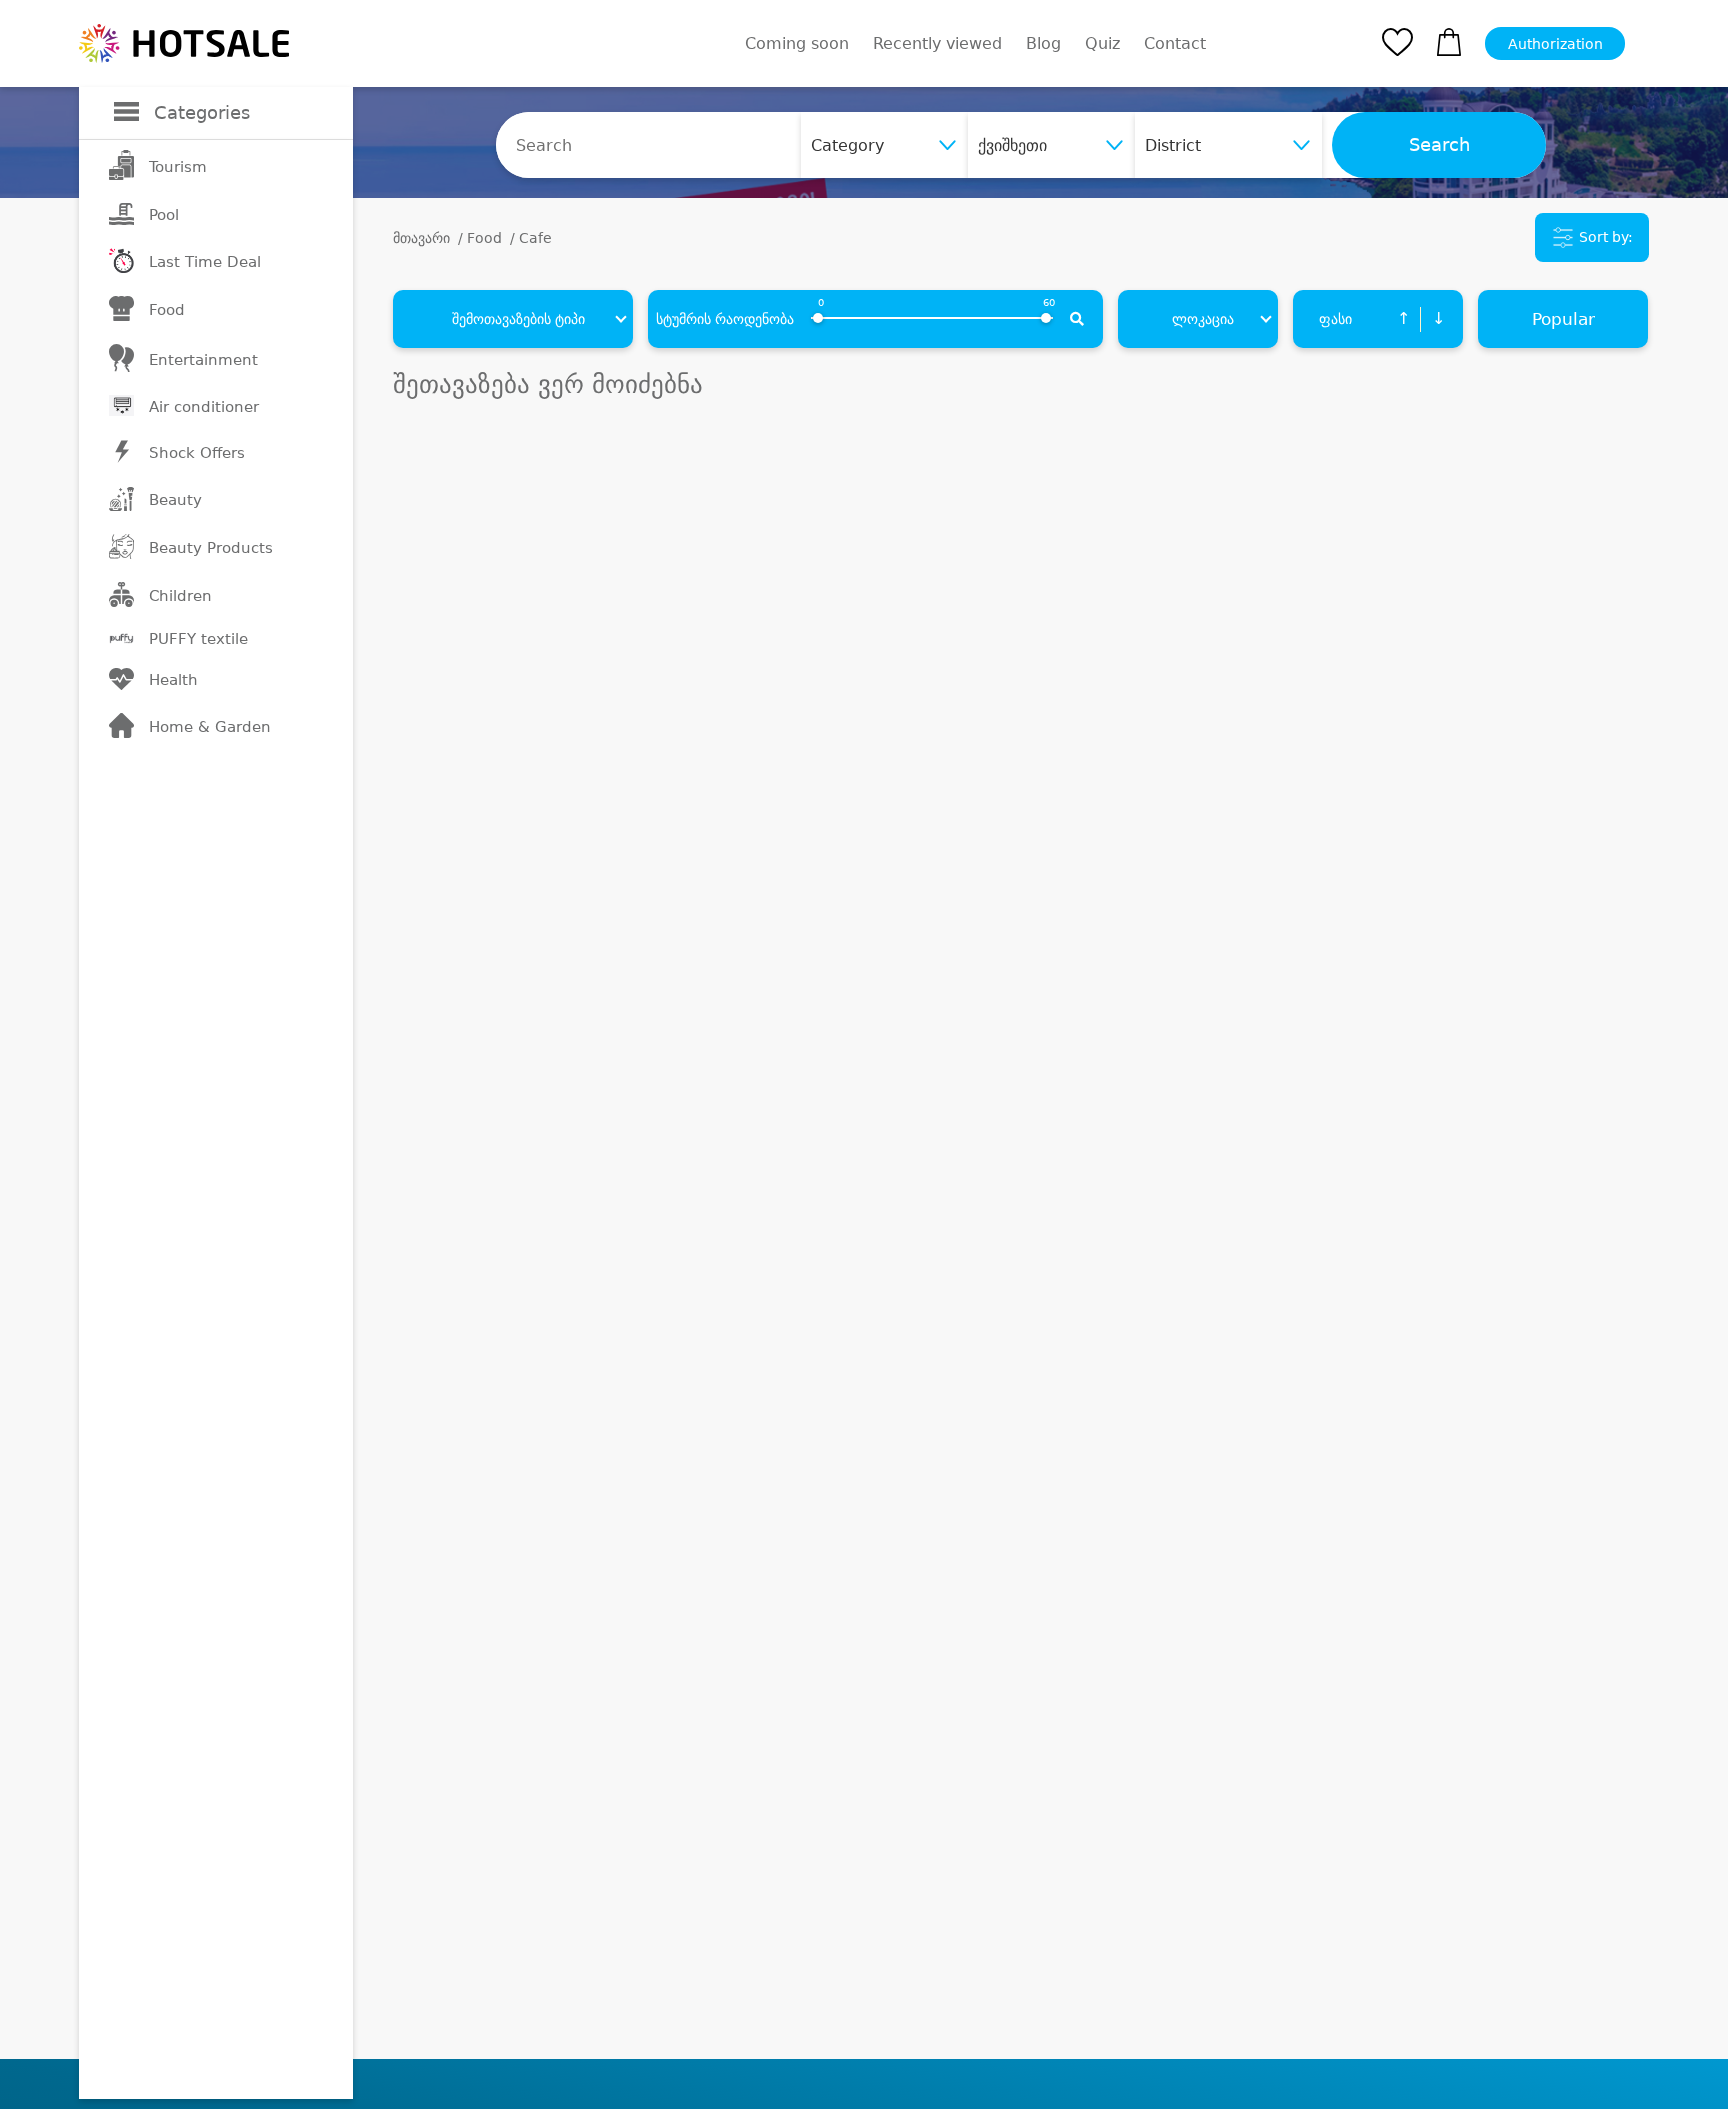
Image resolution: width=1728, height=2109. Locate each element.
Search (1439, 145)
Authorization (1555, 44)
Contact (1175, 44)
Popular (1563, 319)
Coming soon (797, 43)
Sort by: (1604, 237)
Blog (1043, 43)
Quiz (1102, 43)
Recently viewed (937, 43)
